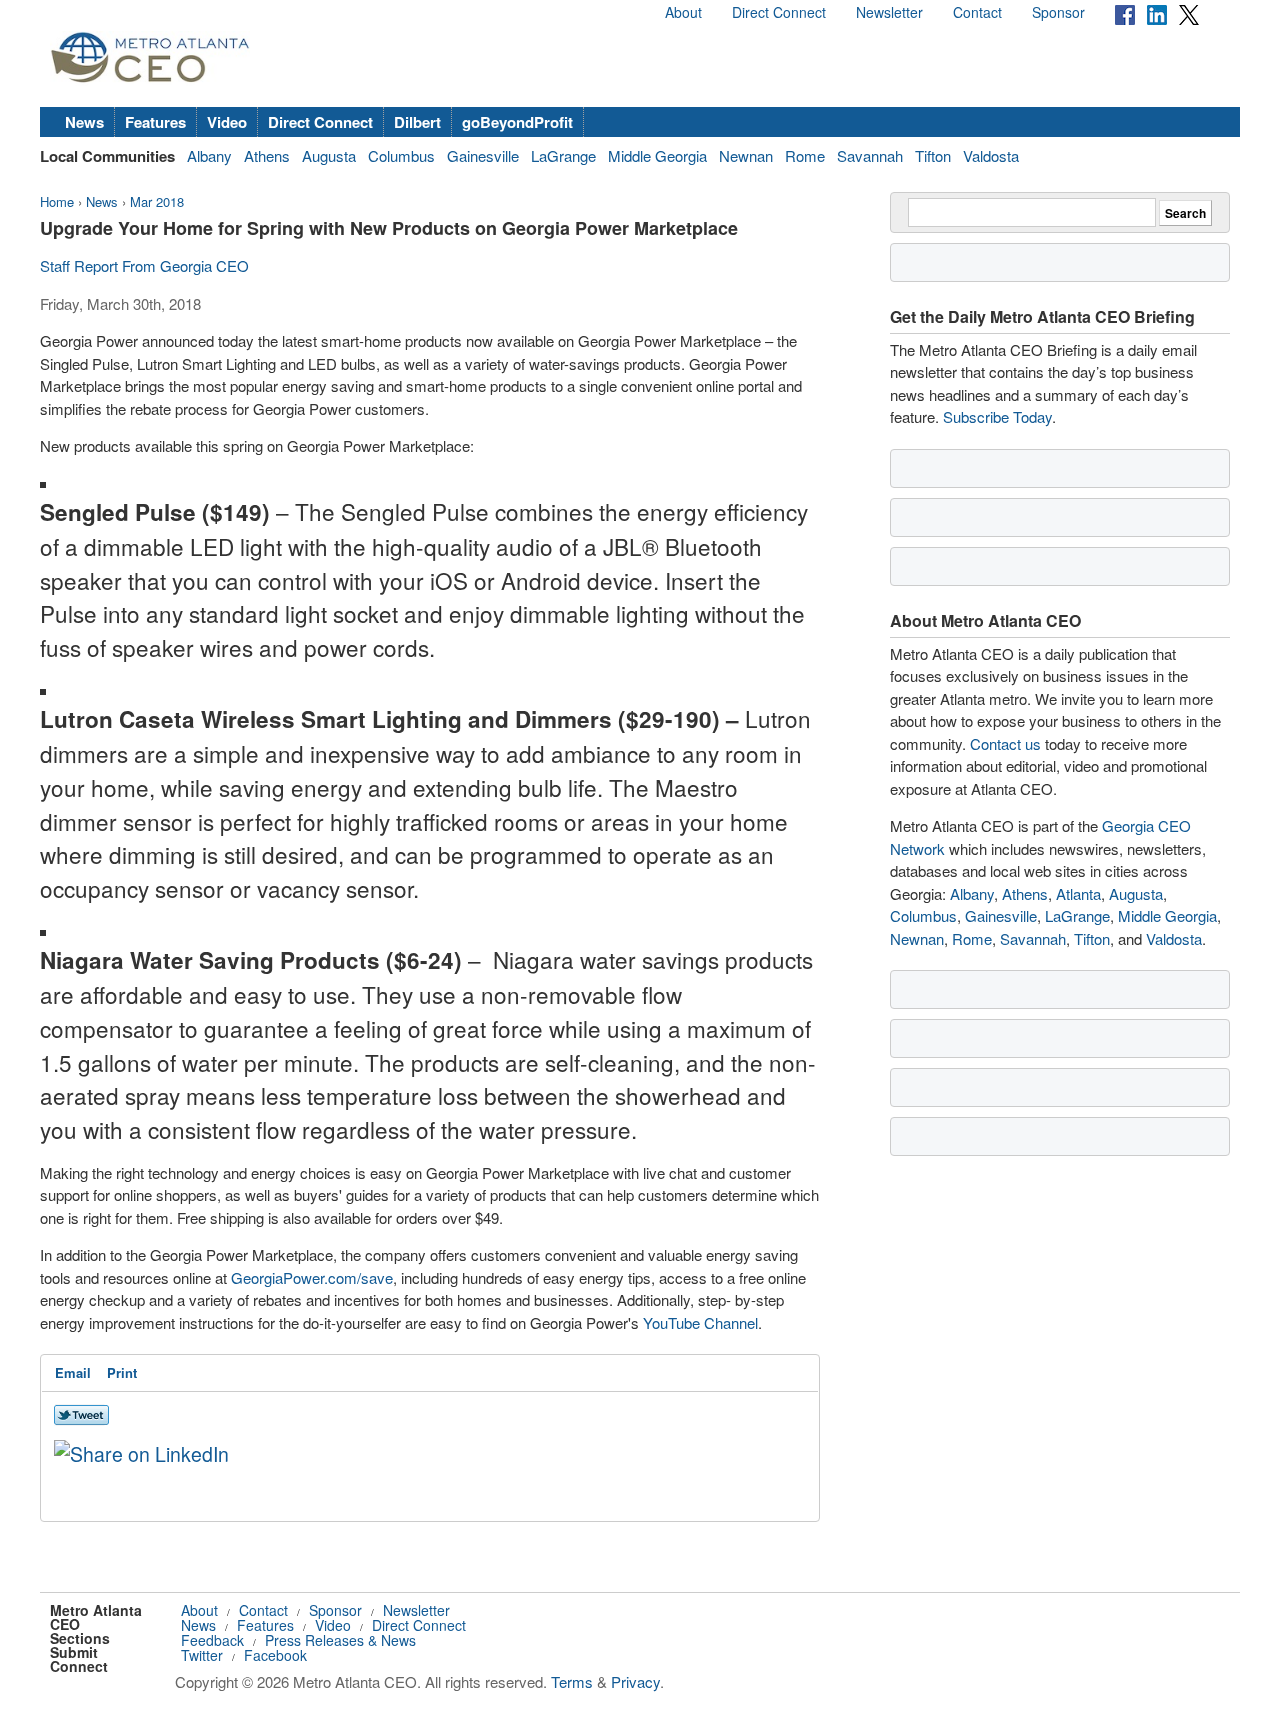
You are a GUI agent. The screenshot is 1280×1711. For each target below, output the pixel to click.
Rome (805, 155)
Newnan (746, 155)
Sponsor (1058, 12)
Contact (977, 12)
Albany (209, 155)
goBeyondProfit (517, 122)
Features (155, 122)
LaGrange (563, 155)
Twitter (202, 1655)
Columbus (401, 155)
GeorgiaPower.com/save (312, 1277)
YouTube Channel (700, 1322)
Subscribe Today (997, 416)
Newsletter (889, 12)
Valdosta (991, 155)
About (683, 12)
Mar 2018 (157, 201)
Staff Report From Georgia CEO (144, 265)
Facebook (275, 1655)
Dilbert (417, 122)
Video (227, 122)
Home (57, 201)
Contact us (1005, 743)
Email (73, 1372)
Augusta (329, 155)
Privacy (635, 1681)
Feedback (212, 1640)
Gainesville (483, 155)
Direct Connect (779, 12)
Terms (572, 1681)
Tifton (933, 155)
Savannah (870, 155)
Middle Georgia (657, 155)
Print (122, 1372)
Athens (267, 155)
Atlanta (1078, 893)
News (84, 122)
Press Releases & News (340, 1640)
